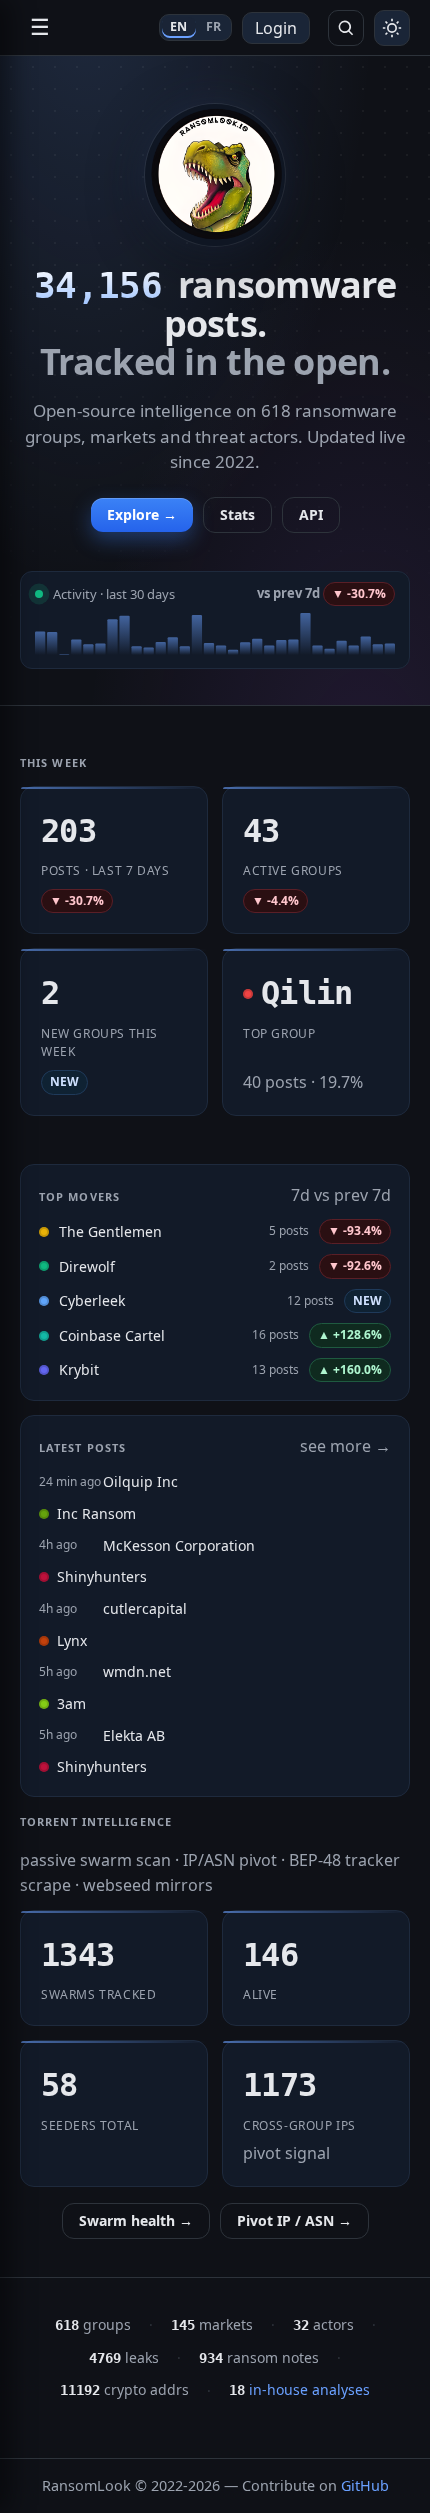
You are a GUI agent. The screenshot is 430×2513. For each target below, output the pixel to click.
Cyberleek (92, 1300)
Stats (237, 514)
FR (214, 26)
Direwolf (87, 1266)
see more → (345, 1446)
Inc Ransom (96, 1513)
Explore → (142, 514)
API (311, 514)
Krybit (79, 1369)
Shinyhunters (102, 1576)
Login (276, 28)
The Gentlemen (110, 1231)
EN (179, 26)
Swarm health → (136, 2220)
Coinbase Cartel (112, 1335)
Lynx (72, 1640)
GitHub (365, 2485)
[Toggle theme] (392, 28)
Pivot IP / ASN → (294, 2220)
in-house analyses (299, 2389)
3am (71, 1703)
